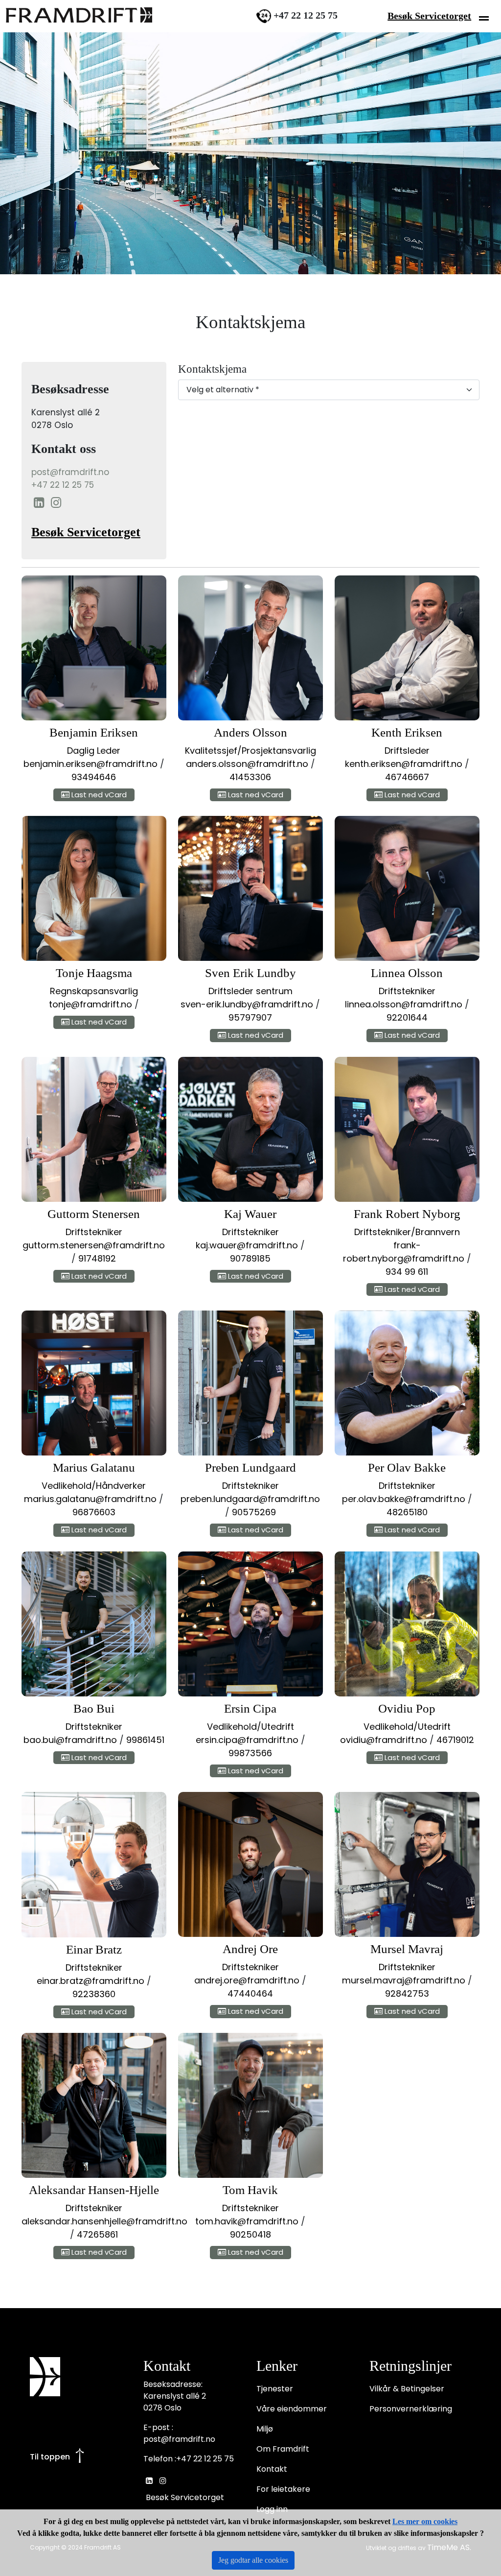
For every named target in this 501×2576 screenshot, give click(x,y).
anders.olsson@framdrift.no (247, 764)
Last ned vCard (98, 795)
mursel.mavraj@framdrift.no (404, 1980)
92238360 (94, 1994)
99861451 (145, 1740)
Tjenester (275, 2389)
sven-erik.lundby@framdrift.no (247, 1004)
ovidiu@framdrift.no (384, 1740)
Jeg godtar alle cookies (253, 2560)
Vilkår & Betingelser (407, 2389)
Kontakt (272, 2469)
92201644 (407, 1017)
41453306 (250, 777)
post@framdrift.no (70, 472)
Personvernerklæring (411, 2409)
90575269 (254, 1512)
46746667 (407, 777)
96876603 (94, 1512)
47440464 (250, 1993)
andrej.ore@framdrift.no (247, 1980)
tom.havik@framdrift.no (247, 2221)
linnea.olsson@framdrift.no (404, 1004)
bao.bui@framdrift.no (70, 1740)
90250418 (250, 2234)
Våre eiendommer (292, 2409)
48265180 (407, 1512)
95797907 (250, 1017)
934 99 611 (407, 1272)
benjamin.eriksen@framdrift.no (91, 764)
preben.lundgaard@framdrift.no (250, 1499)
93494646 (94, 777)
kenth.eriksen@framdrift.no (404, 764)
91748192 (97, 1258)
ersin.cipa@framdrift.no (247, 1740)
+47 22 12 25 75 (63, 485)
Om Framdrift (283, 2449)
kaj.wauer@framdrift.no (247, 1245)
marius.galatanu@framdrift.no (90, 1499)
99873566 (250, 1753)
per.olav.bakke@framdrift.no (404, 1499)
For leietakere (283, 2489)
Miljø (265, 2429)
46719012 (455, 1740)
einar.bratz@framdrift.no (91, 1981)
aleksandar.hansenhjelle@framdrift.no (104, 2221)
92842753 (407, 1993)
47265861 (97, 2234)
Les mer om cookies (425, 2521)
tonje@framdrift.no (91, 1004)
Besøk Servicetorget (429, 16)
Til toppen (50, 2457)
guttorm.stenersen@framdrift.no (94, 1245)
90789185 (250, 1258)
